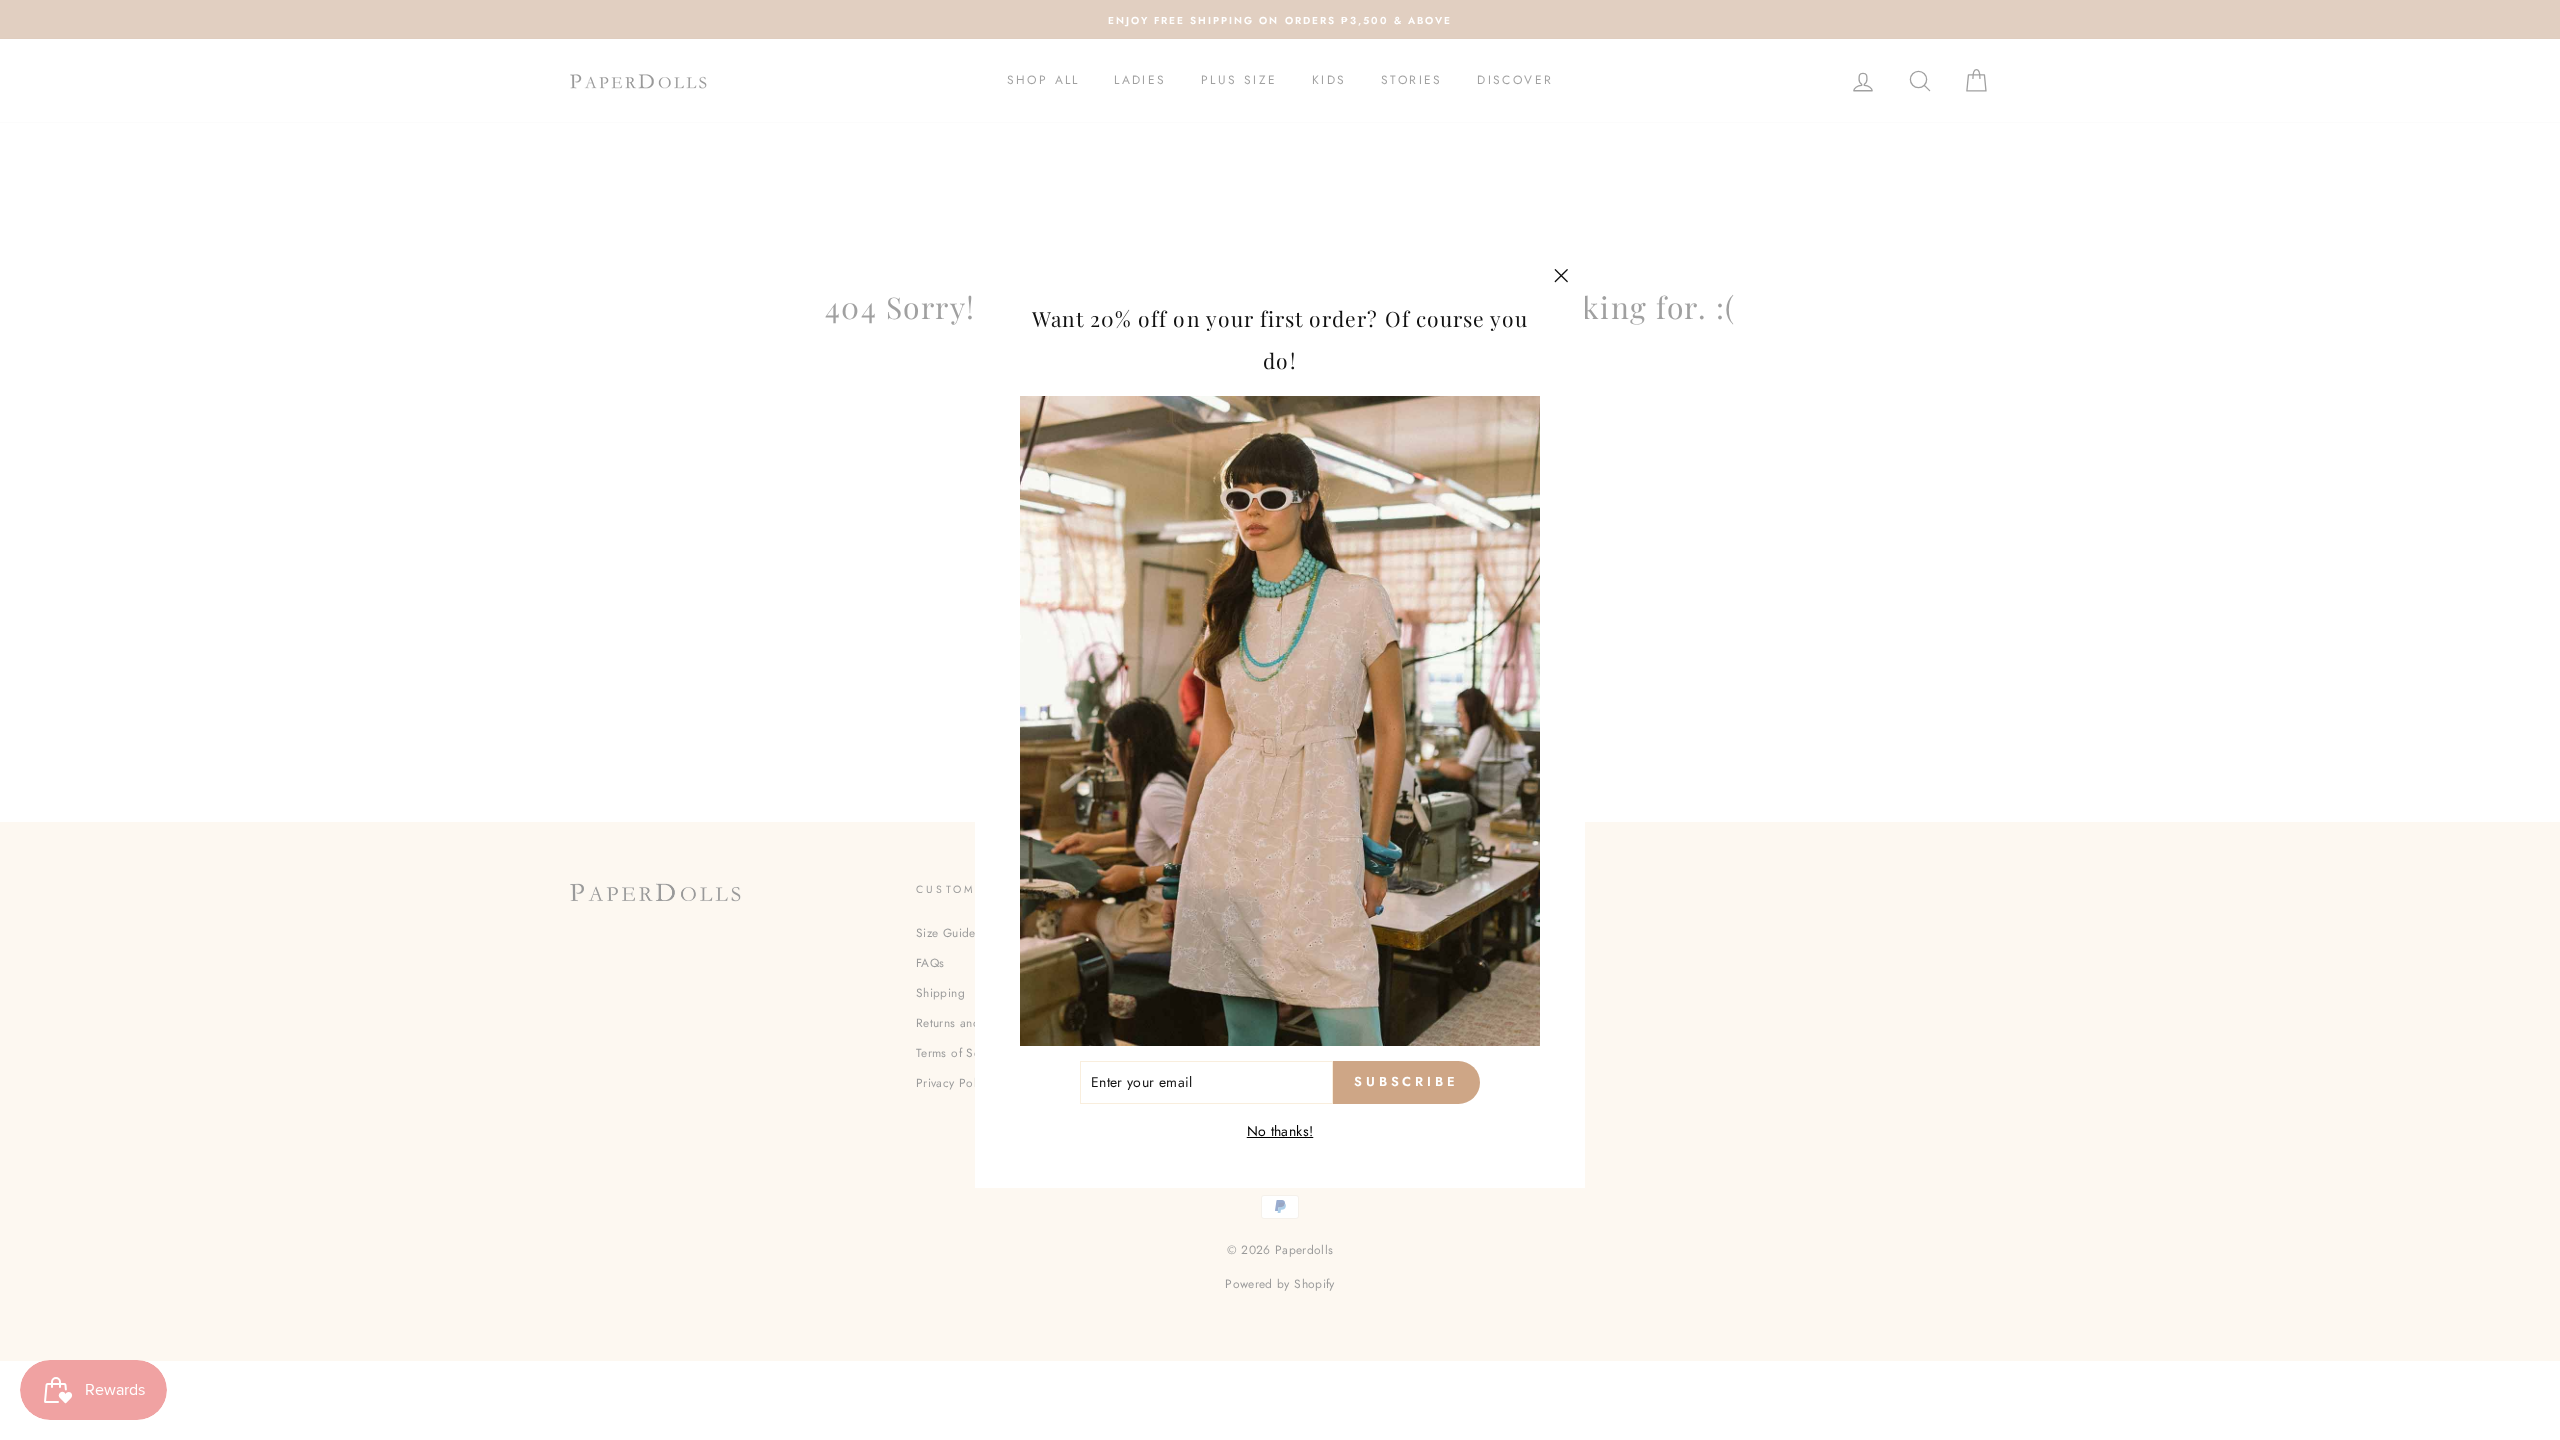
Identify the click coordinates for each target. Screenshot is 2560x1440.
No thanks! (1280, 1131)
